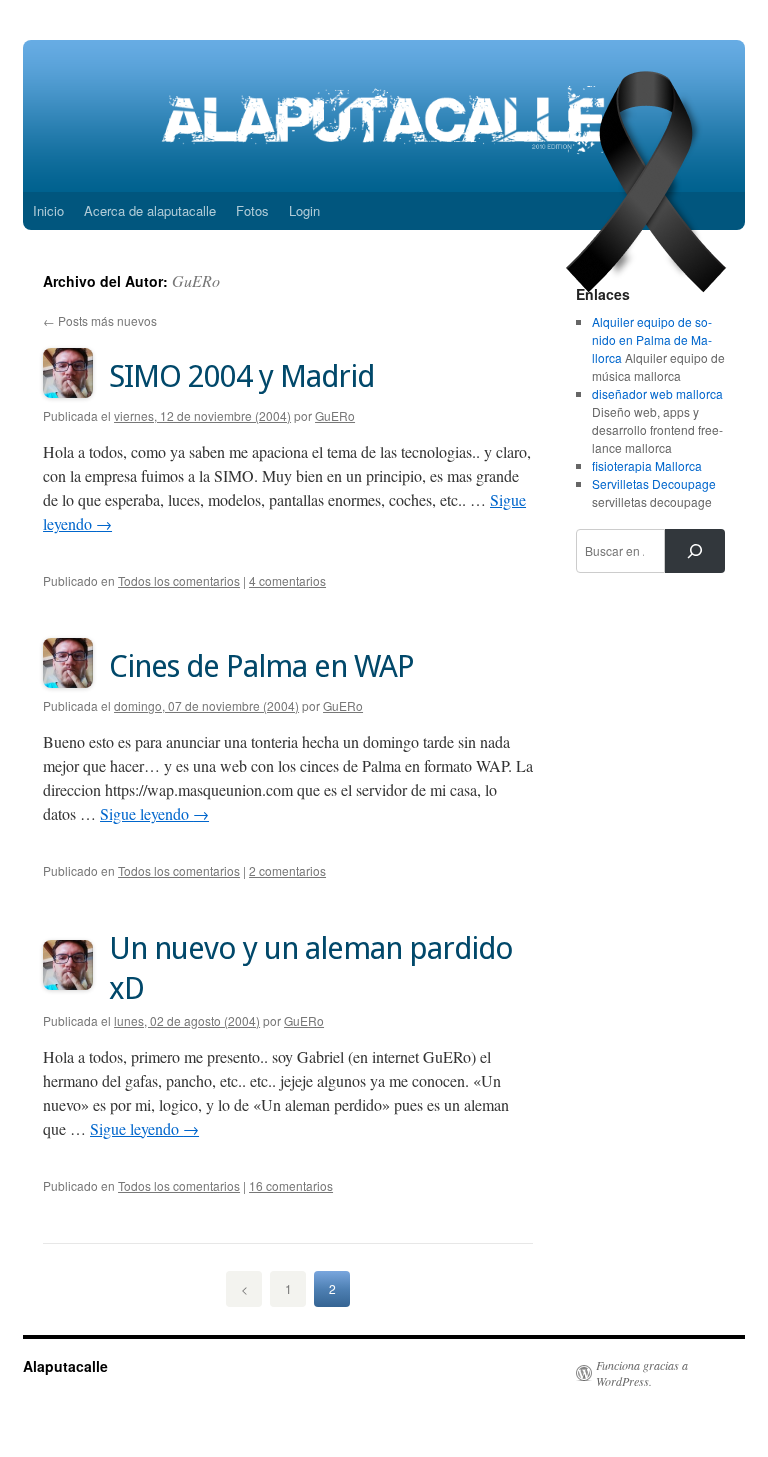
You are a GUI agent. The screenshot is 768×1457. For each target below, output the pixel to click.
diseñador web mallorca (657, 393)
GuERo (196, 280)
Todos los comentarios (179, 580)
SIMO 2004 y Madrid (241, 376)
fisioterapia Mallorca (647, 465)
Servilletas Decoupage (654, 483)
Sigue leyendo (154, 813)
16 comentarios (291, 1185)
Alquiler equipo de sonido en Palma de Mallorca (652, 339)
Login (304, 210)
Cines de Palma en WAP (261, 666)
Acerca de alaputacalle (150, 210)
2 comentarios (287, 870)
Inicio (48, 210)
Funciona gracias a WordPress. (642, 1373)
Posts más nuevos (100, 320)
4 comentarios (287, 580)
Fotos (252, 210)
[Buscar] (695, 551)
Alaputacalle (65, 1366)
